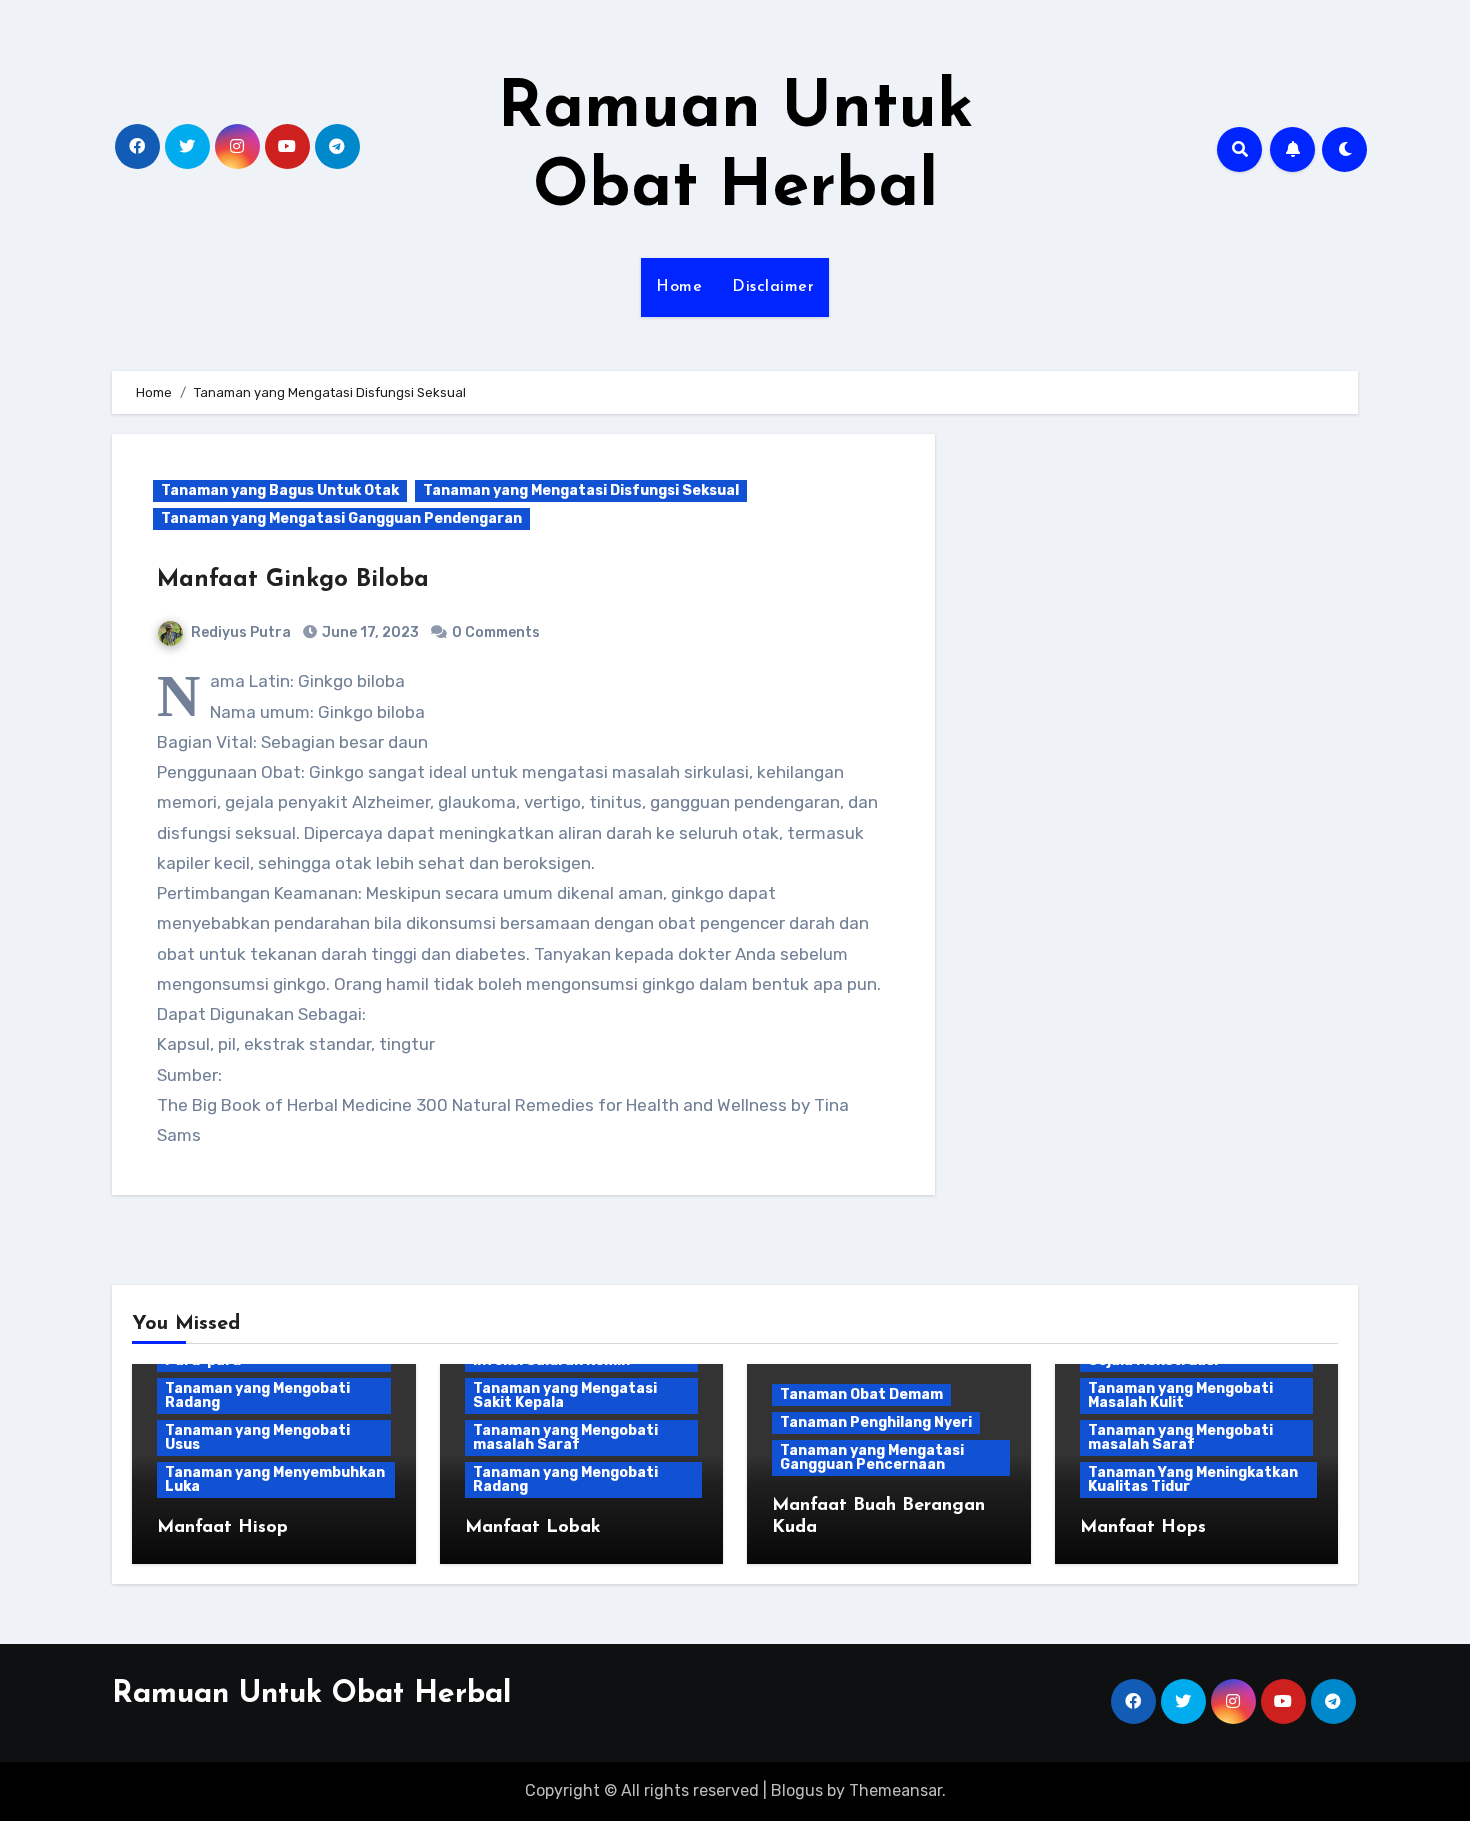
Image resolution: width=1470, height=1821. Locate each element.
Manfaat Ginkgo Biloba (293, 580)
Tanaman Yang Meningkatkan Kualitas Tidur (1193, 1479)
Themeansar (895, 1790)
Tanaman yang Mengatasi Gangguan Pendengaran (341, 518)
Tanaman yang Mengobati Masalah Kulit (1180, 1395)
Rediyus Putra (241, 632)
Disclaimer (773, 287)
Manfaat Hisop (222, 1528)
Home (679, 287)
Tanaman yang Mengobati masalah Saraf (565, 1437)
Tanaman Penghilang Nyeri (876, 1422)
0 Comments (496, 632)
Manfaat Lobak (533, 1528)
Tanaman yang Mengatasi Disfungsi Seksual (581, 490)
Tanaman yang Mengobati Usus (257, 1437)
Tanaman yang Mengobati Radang (257, 1395)
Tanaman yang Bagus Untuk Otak (280, 490)
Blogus (797, 1790)
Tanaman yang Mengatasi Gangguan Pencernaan (872, 1457)
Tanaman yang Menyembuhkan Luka (275, 1479)
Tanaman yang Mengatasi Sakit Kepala (565, 1395)
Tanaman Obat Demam (861, 1394)
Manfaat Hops (1143, 1528)
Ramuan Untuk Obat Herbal (311, 1694)
